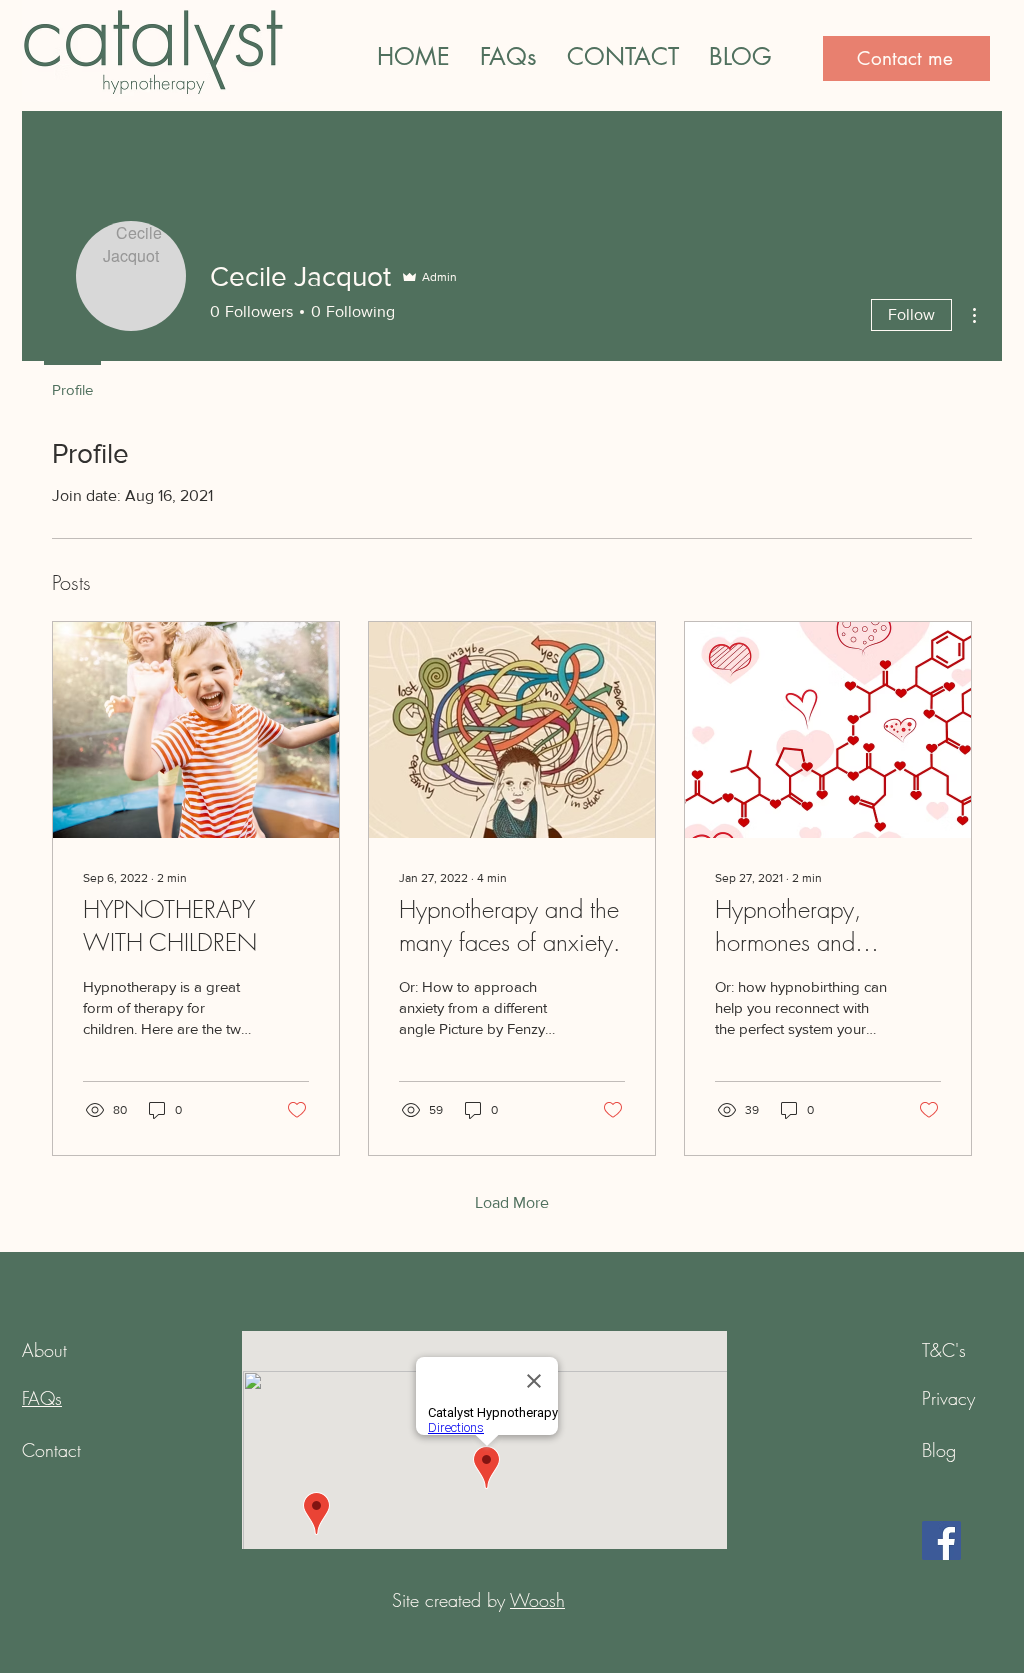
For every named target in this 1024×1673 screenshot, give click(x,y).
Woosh (537, 1600)
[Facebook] (941, 1540)
